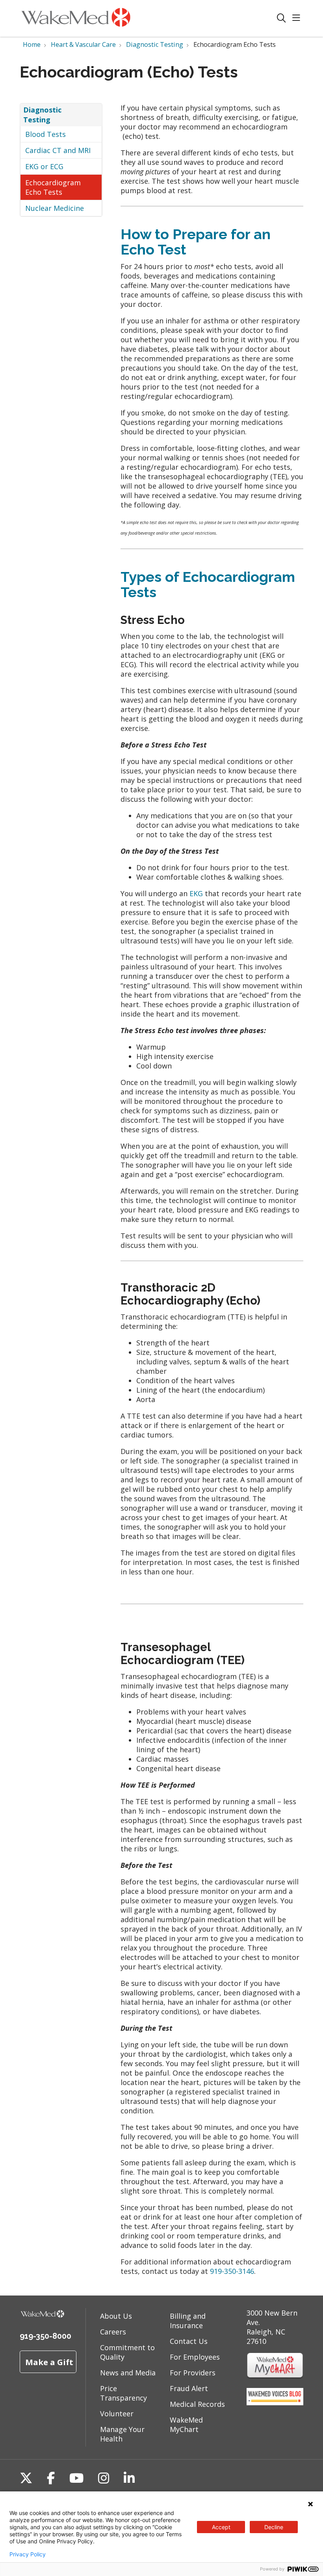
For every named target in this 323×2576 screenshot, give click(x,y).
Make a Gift (49, 2362)
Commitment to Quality (127, 2352)
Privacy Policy (28, 2554)
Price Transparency (123, 2393)
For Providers (193, 2373)
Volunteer (117, 2414)
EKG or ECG (44, 166)
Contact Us (189, 2341)
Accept (221, 2527)
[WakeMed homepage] (76, 18)
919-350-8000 (45, 2336)
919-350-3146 (232, 2271)
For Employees (195, 2357)
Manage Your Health (122, 2434)
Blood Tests (45, 134)
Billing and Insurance (188, 2321)
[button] (298, 18)
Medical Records (197, 2404)
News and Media (128, 2373)
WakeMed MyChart (186, 2425)
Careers (113, 2332)
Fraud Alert (189, 2388)
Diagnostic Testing (42, 114)
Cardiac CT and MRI (58, 150)
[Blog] (275, 2403)
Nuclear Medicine (55, 208)
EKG (196, 893)
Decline (274, 2527)
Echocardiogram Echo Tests (53, 187)
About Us (116, 2316)
